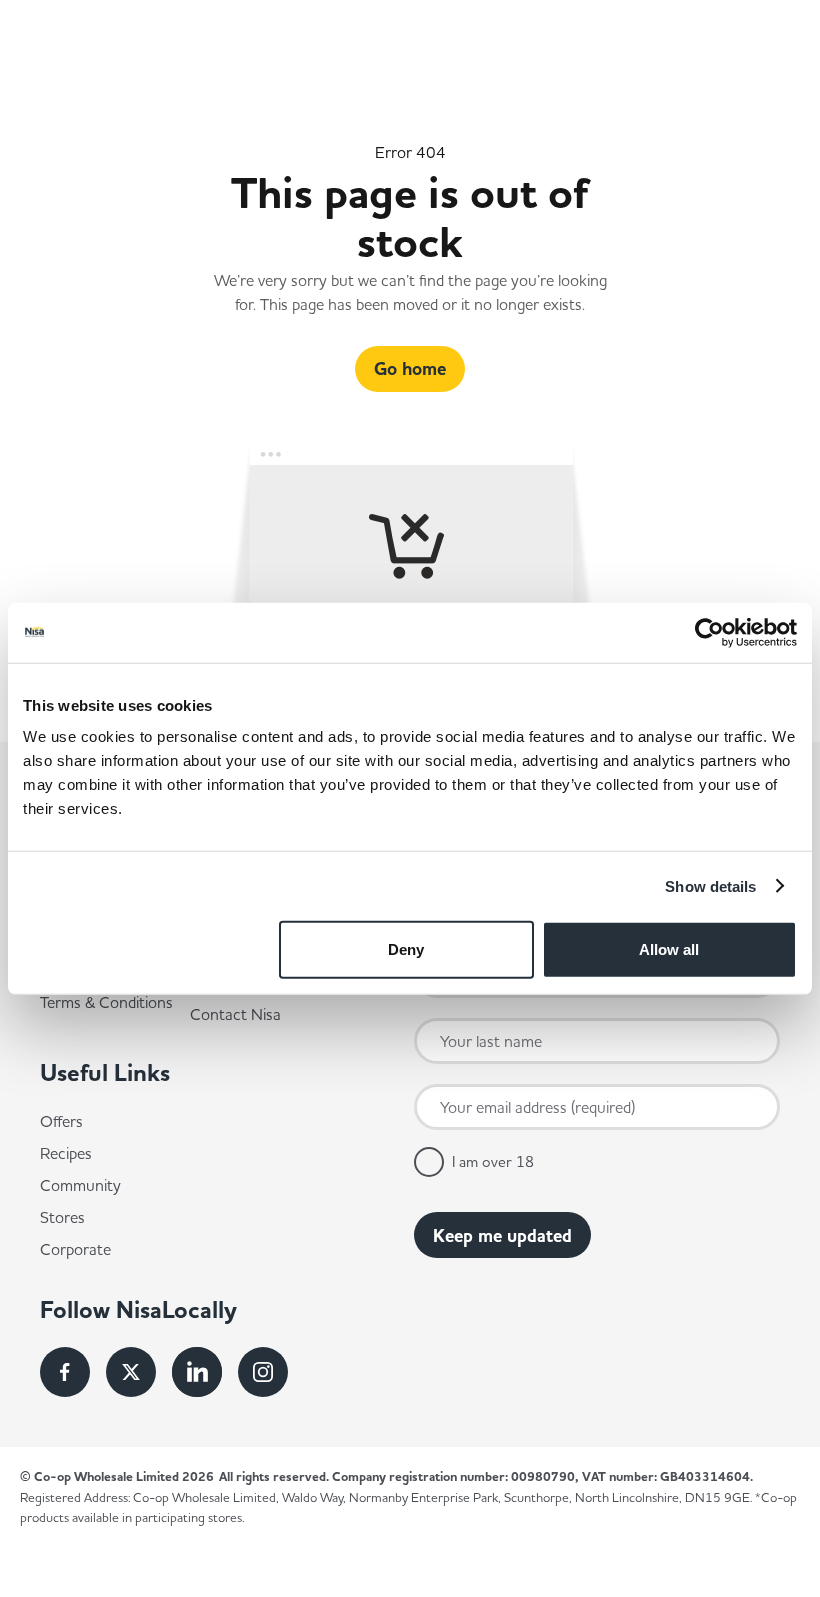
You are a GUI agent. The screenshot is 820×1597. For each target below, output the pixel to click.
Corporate (75, 1249)
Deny (406, 949)
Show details (710, 885)
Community (80, 1185)
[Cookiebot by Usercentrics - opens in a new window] (709, 632)
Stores (62, 1217)
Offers (61, 1121)
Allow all (669, 949)
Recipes (66, 1153)
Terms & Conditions (106, 1002)
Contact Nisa (235, 1014)
